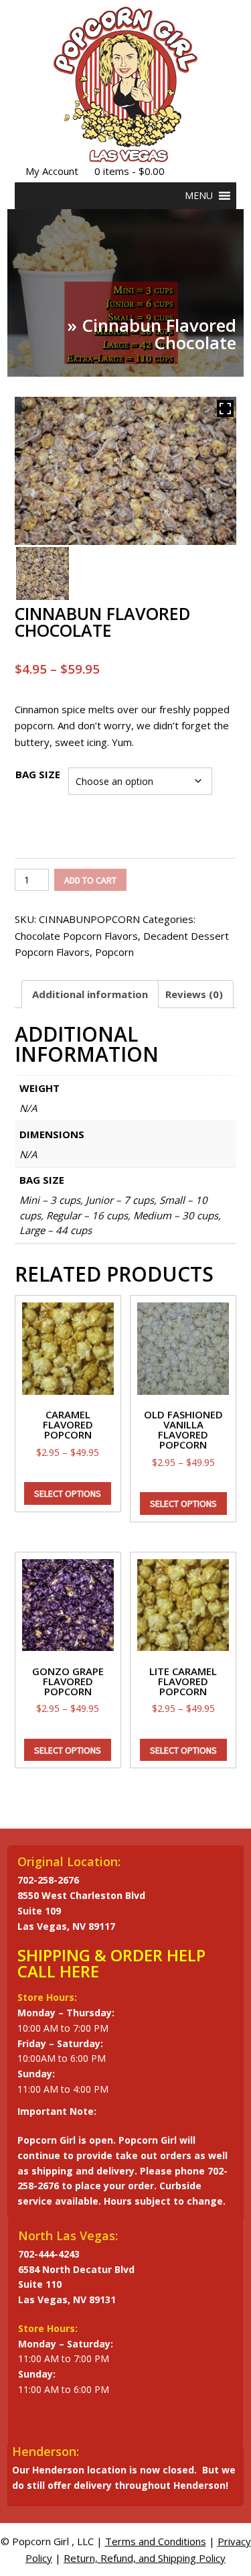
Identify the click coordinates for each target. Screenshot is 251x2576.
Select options (68, 1493)
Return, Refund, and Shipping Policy (145, 2558)
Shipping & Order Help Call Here (111, 1963)
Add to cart (90, 880)
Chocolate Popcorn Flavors (76, 936)
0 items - (130, 171)
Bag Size (38, 774)
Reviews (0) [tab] (194, 994)
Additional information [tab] (90, 994)
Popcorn (114, 952)
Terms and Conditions (156, 2541)
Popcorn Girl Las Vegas (125, 84)
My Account (52, 171)
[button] (199, 196)
